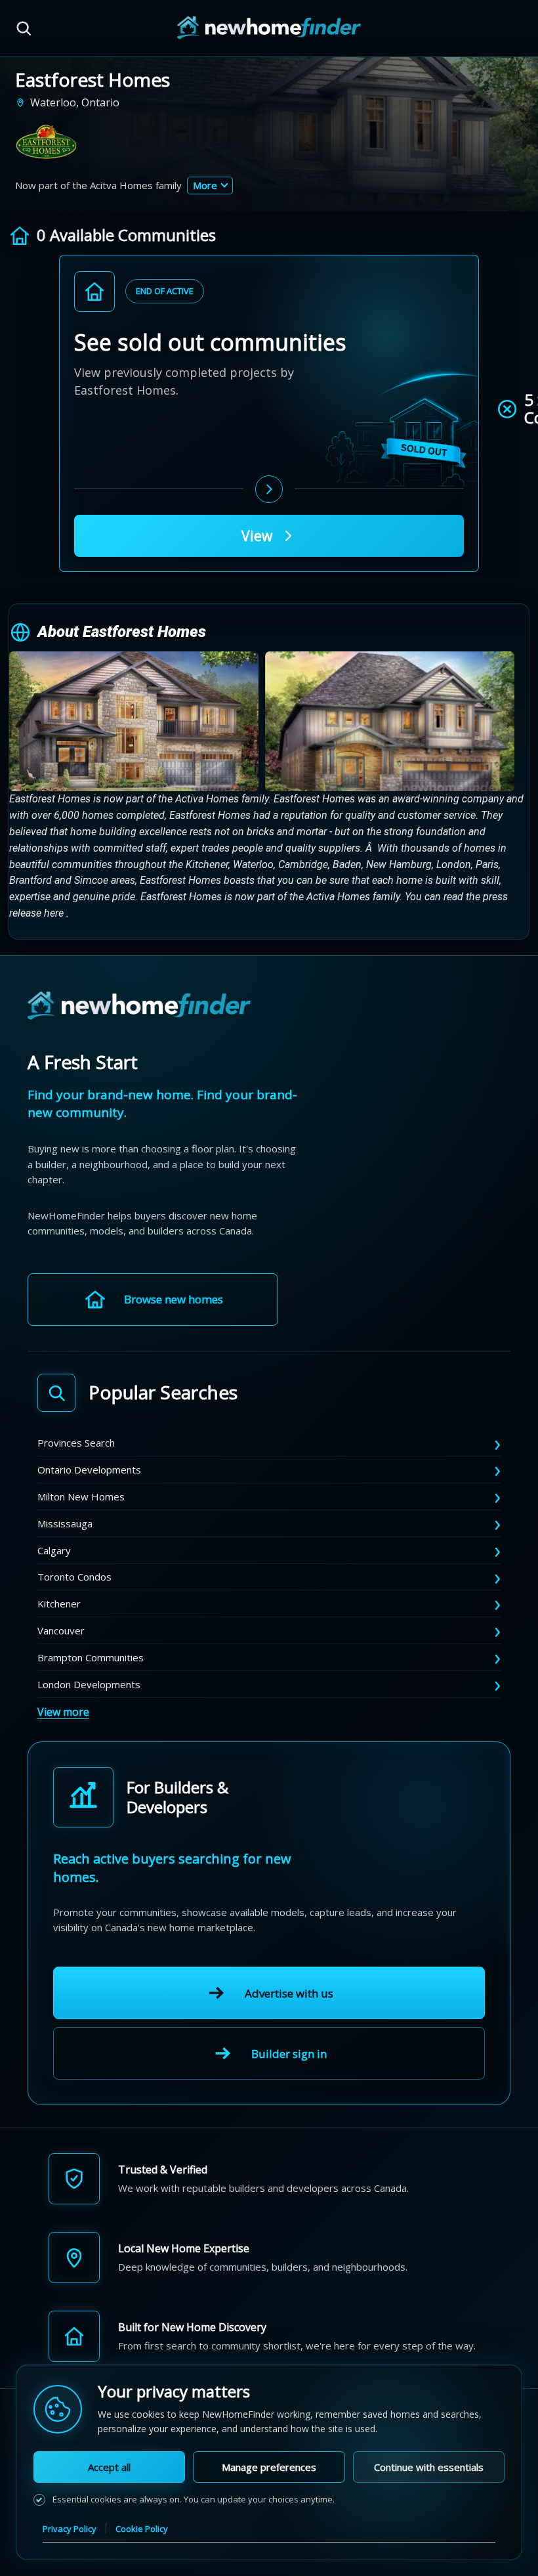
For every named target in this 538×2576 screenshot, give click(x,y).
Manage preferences (269, 2467)
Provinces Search (76, 1443)
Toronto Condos (74, 1577)
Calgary (54, 1550)
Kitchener (59, 1604)
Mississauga (65, 1523)
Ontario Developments (89, 1470)
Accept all (109, 2467)
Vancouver (61, 1630)
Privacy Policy (70, 2529)
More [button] (205, 185)
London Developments (89, 1684)
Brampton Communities (91, 1657)
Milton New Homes (81, 1496)
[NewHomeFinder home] (139, 1006)
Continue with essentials (429, 2467)
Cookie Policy (142, 2529)
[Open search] (24, 28)
